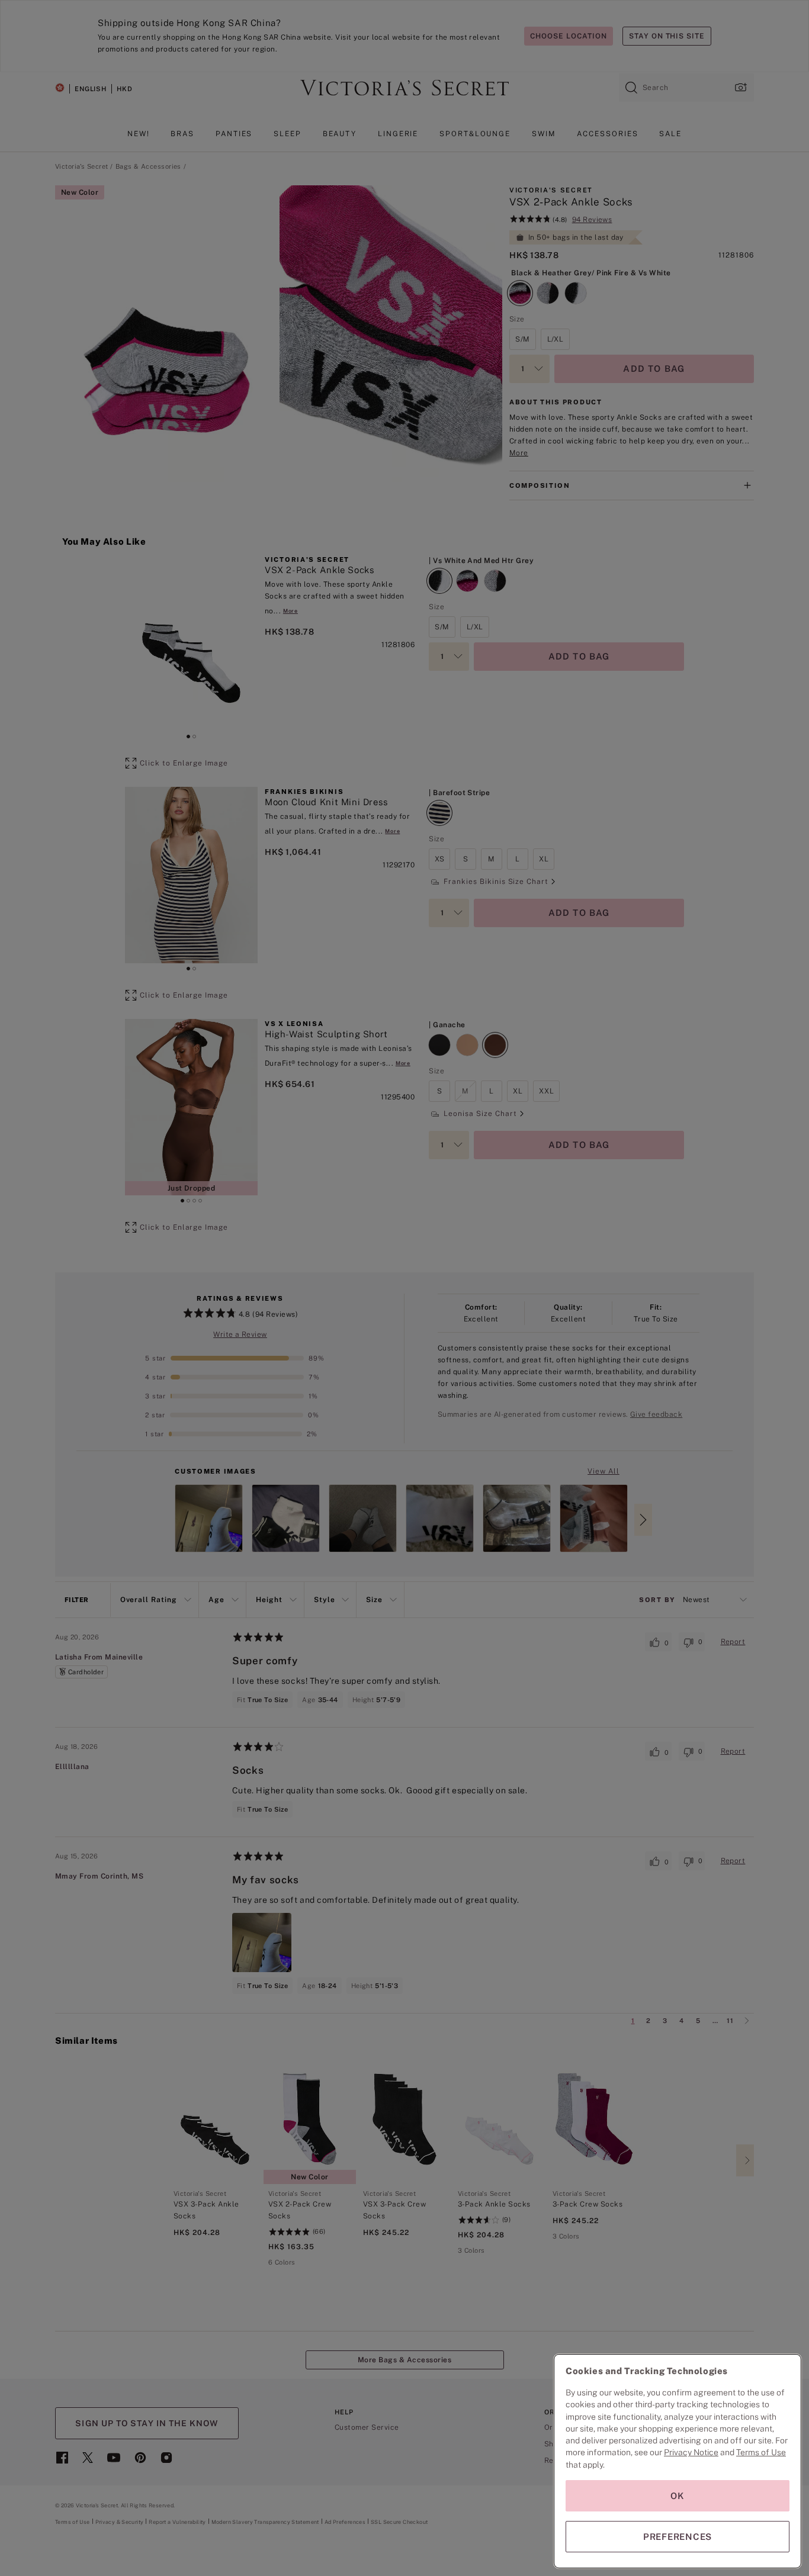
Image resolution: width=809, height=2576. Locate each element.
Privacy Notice (691, 2452)
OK (678, 2496)
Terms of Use (761, 2452)
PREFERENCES (678, 2537)
